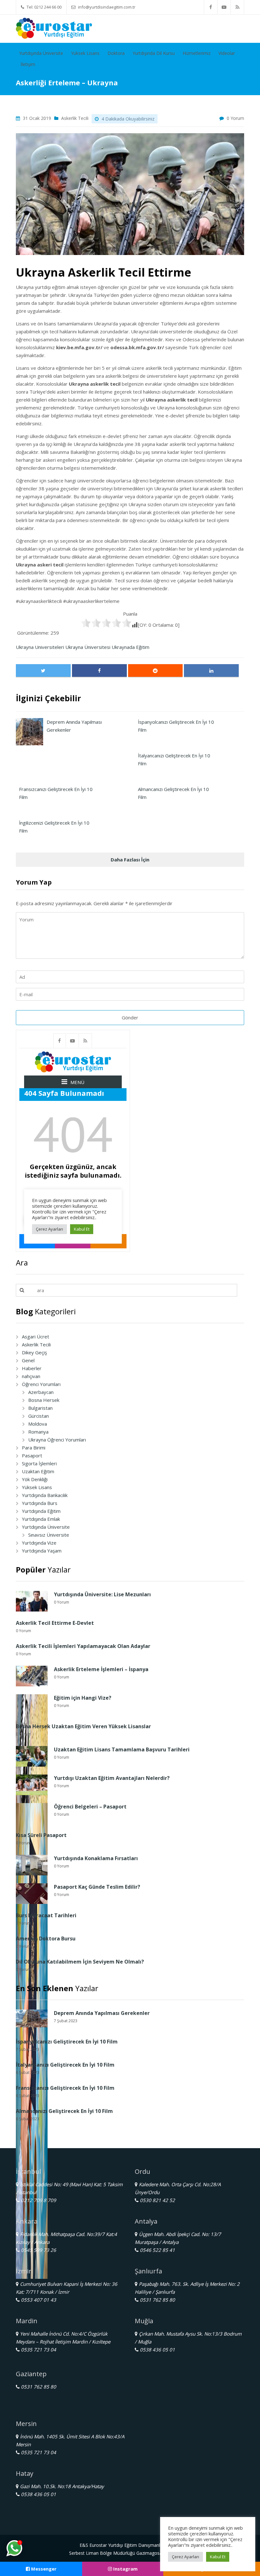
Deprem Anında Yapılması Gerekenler (102, 2013)
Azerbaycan (41, 1392)
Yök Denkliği (35, 1479)
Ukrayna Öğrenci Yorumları (57, 1440)
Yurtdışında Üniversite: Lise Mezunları (102, 1594)
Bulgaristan (40, 1408)
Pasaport (32, 1455)
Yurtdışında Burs (40, 1503)
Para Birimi (34, 1448)
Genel (28, 1360)
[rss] (237, 7)
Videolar (227, 53)
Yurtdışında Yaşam (42, 1551)
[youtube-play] (224, 7)
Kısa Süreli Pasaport (41, 1835)
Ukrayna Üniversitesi (88, 647)
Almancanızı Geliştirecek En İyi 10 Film (64, 2111)
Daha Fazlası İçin (130, 860)
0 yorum (235, 118)
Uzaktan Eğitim (38, 1471)
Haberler (32, 1368)
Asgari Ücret (36, 1337)
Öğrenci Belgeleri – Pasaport (90, 1807)
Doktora (116, 53)
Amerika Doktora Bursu (46, 1939)
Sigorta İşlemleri (39, 1463)
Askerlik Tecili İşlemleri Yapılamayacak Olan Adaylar (83, 1646)
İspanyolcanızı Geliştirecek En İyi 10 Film (67, 2042)
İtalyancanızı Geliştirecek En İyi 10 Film (65, 2065)
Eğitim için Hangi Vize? (83, 1698)
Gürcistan (39, 1416)
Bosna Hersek (44, 1400)
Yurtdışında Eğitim (41, 1511)
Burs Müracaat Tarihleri (46, 1915)
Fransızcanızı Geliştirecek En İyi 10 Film (65, 2088)
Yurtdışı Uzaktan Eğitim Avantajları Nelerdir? (112, 1778)
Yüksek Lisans (85, 53)
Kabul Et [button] (218, 2557)
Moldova (38, 1424)
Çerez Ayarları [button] (185, 2557)
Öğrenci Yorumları (41, 1384)
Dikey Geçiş (34, 1352)
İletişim (28, 64)
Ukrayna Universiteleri (40, 647)
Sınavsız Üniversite (49, 1535)
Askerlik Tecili (75, 118)
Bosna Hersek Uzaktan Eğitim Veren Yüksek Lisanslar (83, 1726)
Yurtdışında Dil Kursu (154, 53)
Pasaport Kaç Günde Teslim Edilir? (97, 1887)
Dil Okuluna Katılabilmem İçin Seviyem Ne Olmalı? (80, 1962)
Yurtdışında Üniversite (41, 53)
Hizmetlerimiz (197, 53)
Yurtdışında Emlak (41, 1519)
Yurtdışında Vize (39, 1543)
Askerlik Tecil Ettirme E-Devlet (55, 1623)
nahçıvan (31, 1376)
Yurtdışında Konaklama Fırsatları (96, 1858)
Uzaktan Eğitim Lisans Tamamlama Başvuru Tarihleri (122, 1749)
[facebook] (211, 7)
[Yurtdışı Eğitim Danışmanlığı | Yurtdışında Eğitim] (54, 28)
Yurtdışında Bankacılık (45, 1495)
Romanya (38, 1432)
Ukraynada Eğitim (130, 647)
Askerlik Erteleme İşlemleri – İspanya (101, 1669)
